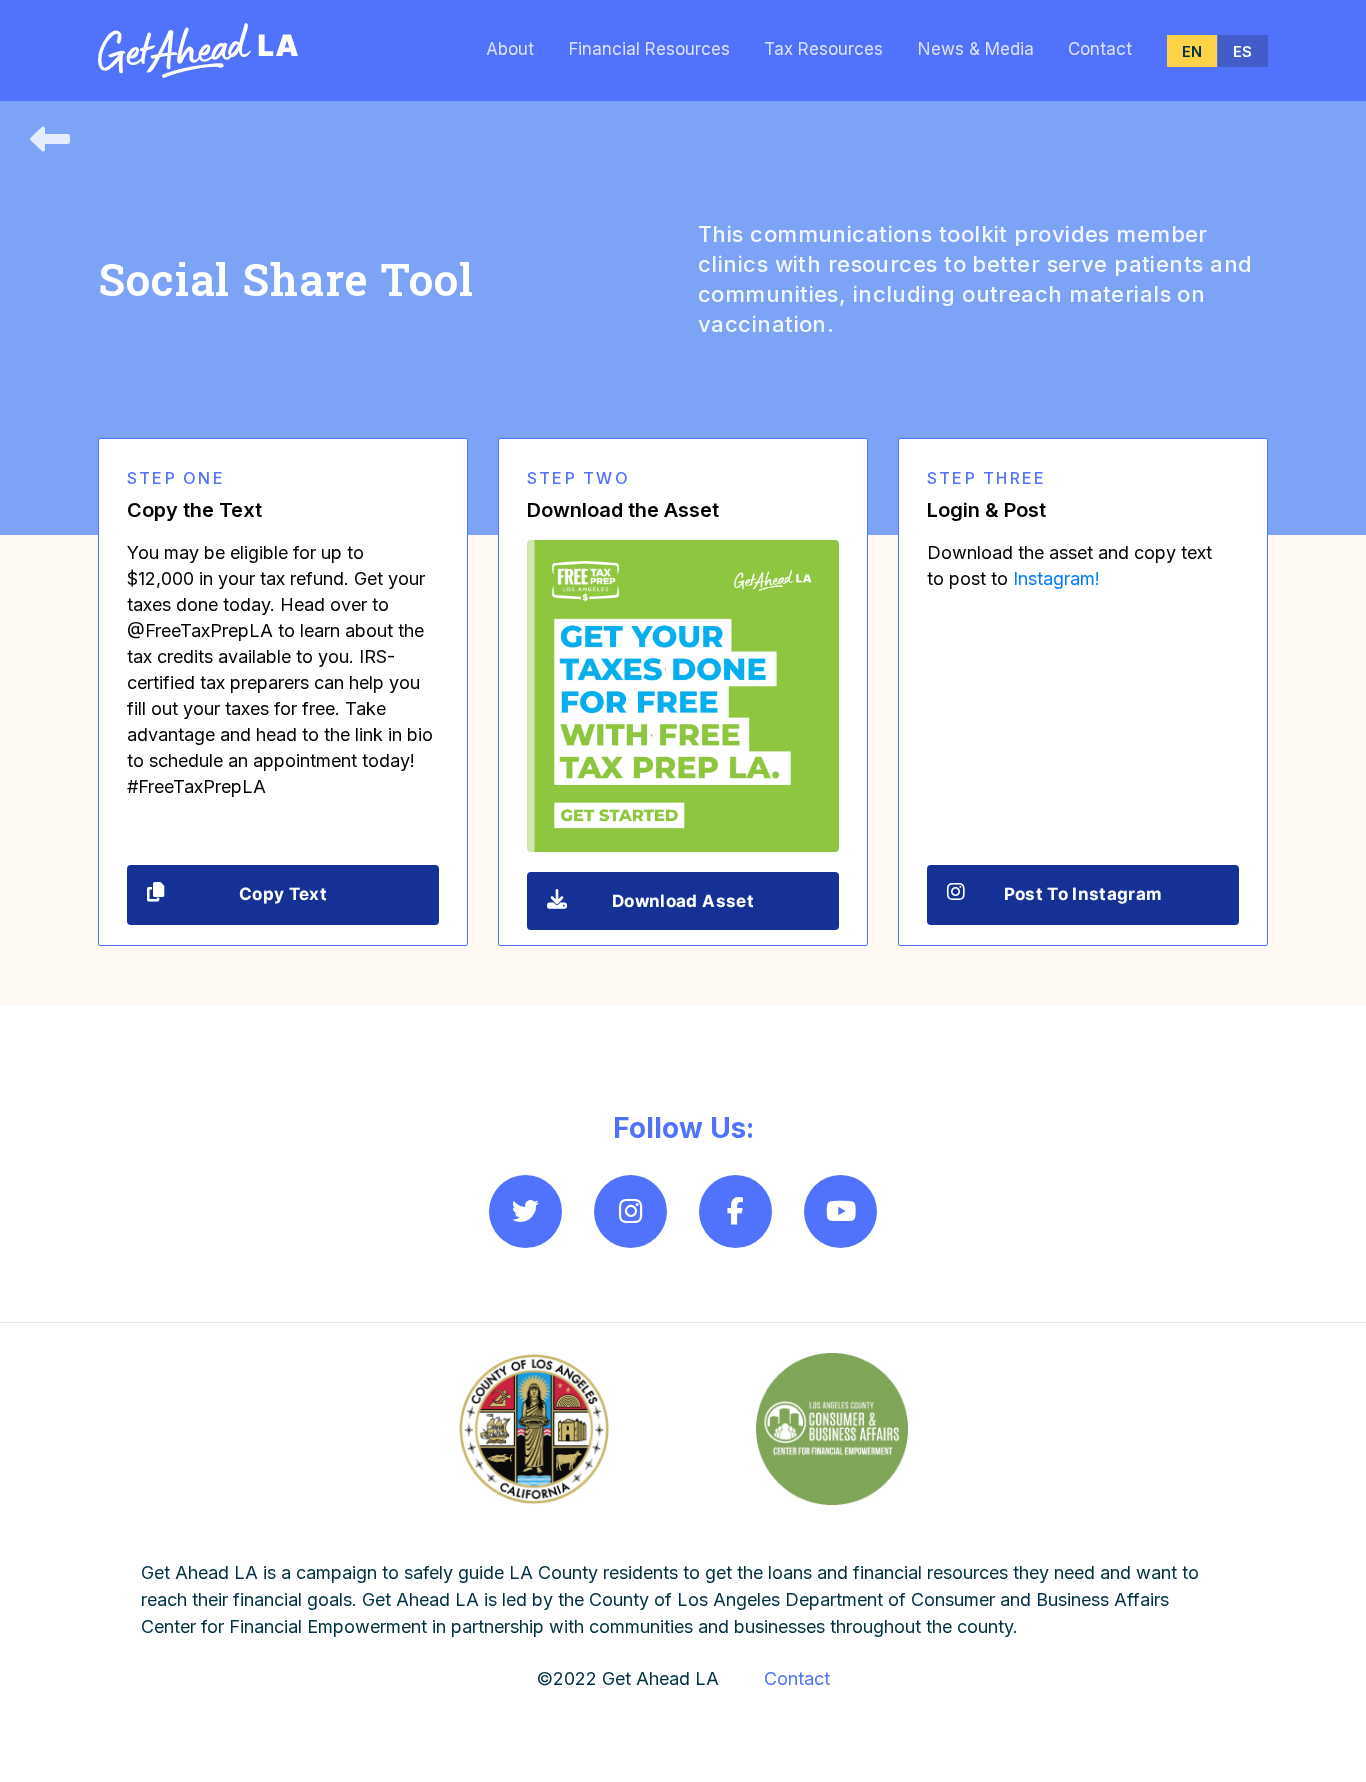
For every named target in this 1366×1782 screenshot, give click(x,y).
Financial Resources (649, 49)
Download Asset (683, 901)
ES (1242, 51)
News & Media (976, 49)
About (510, 49)
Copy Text (283, 894)
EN (1192, 51)
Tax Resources (823, 49)
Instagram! (1056, 578)
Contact (1100, 49)
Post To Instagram (1083, 894)
